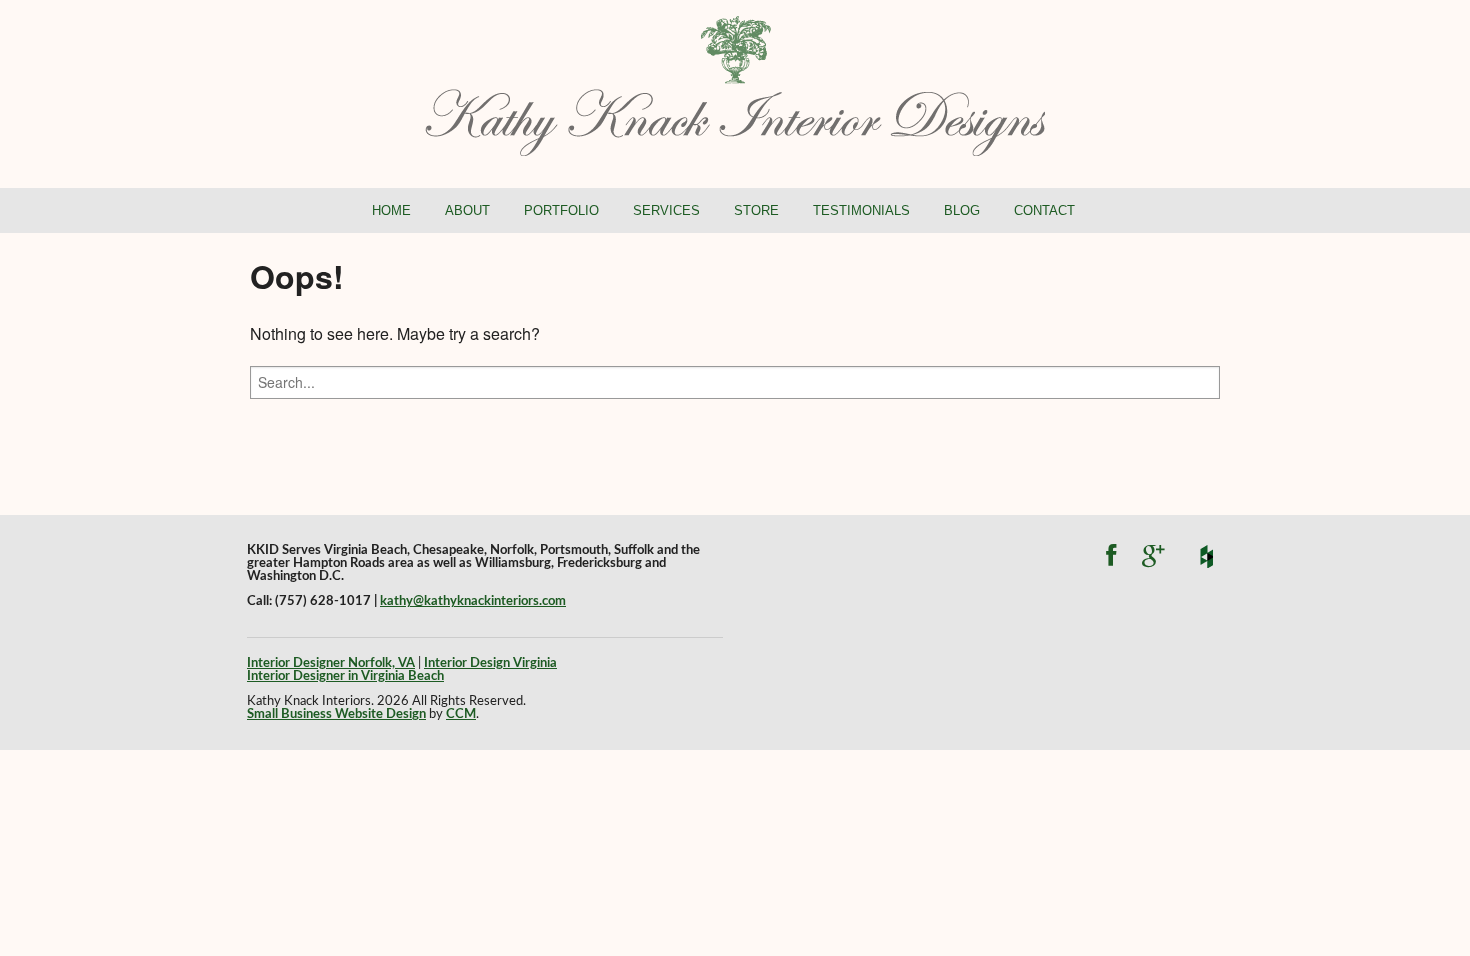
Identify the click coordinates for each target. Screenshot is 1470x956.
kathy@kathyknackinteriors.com (473, 601)
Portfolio (561, 210)
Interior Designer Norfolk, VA (331, 663)
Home (391, 210)
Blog (962, 210)
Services (666, 210)
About (467, 210)
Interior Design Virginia (490, 663)
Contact (1044, 210)
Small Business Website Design (336, 714)
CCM (461, 714)
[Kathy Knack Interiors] (735, 83)
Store (756, 210)
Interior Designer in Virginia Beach (345, 676)
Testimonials (861, 210)
